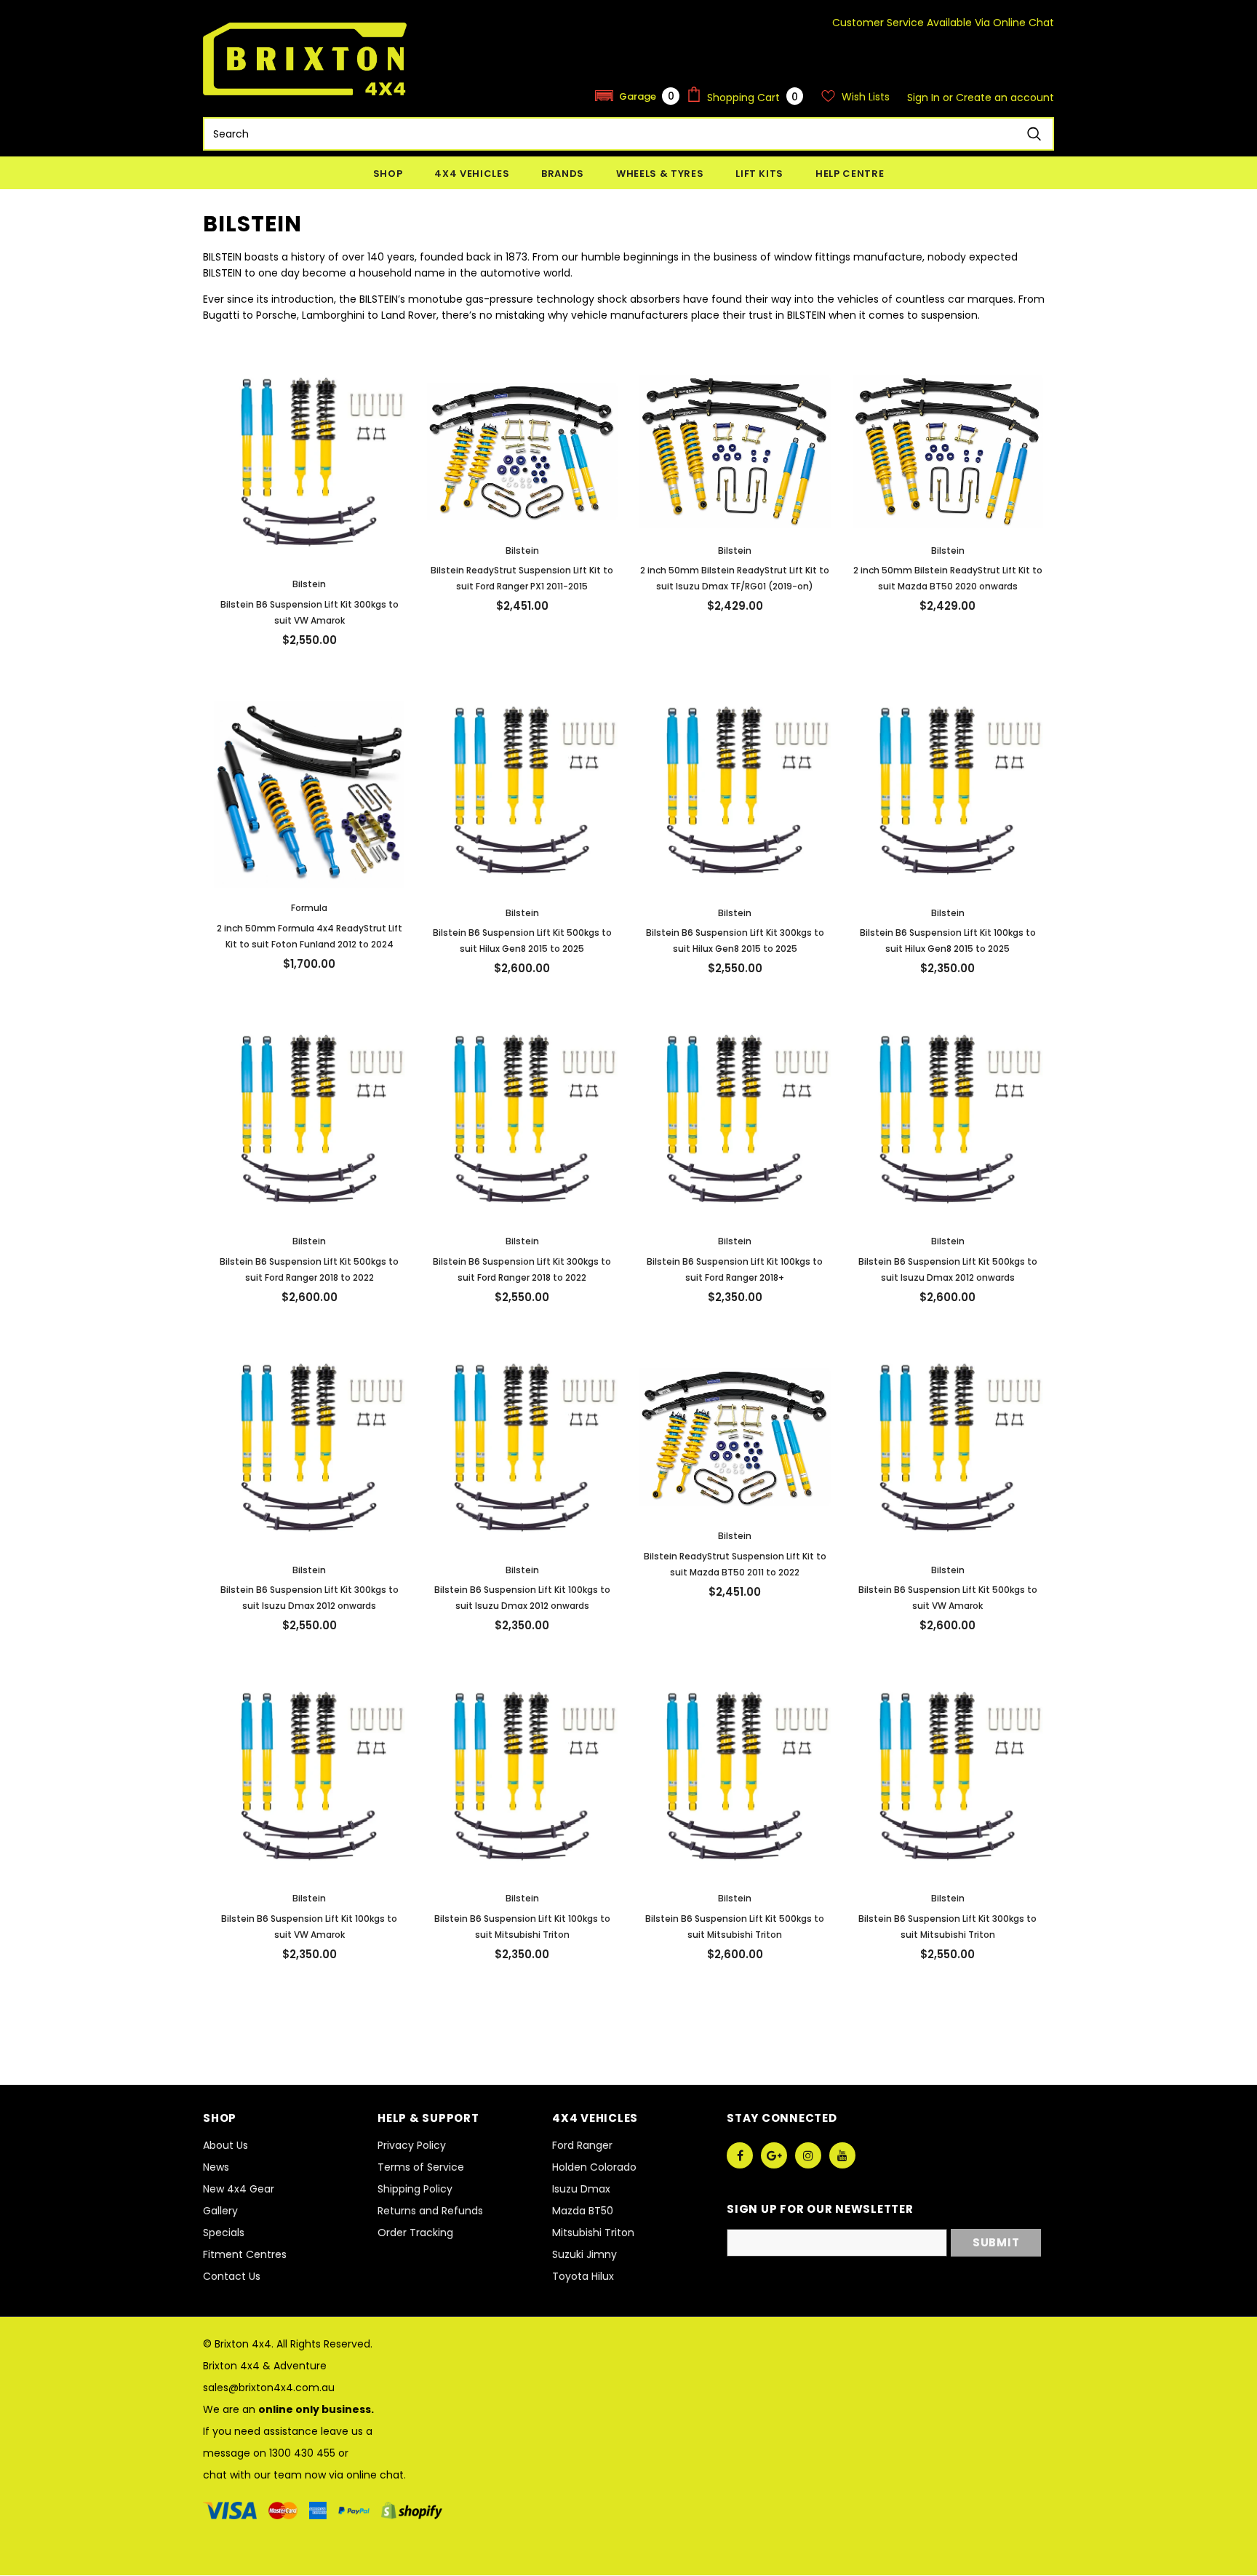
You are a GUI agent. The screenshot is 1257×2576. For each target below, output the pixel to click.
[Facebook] (740, 2155)
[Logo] (305, 59)
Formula (309, 908)
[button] (637, 96)
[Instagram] (808, 2155)
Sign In (925, 98)
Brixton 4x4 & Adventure (265, 2366)
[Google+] (774, 2155)
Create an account (1005, 98)
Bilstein (309, 584)
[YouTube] (842, 2155)
